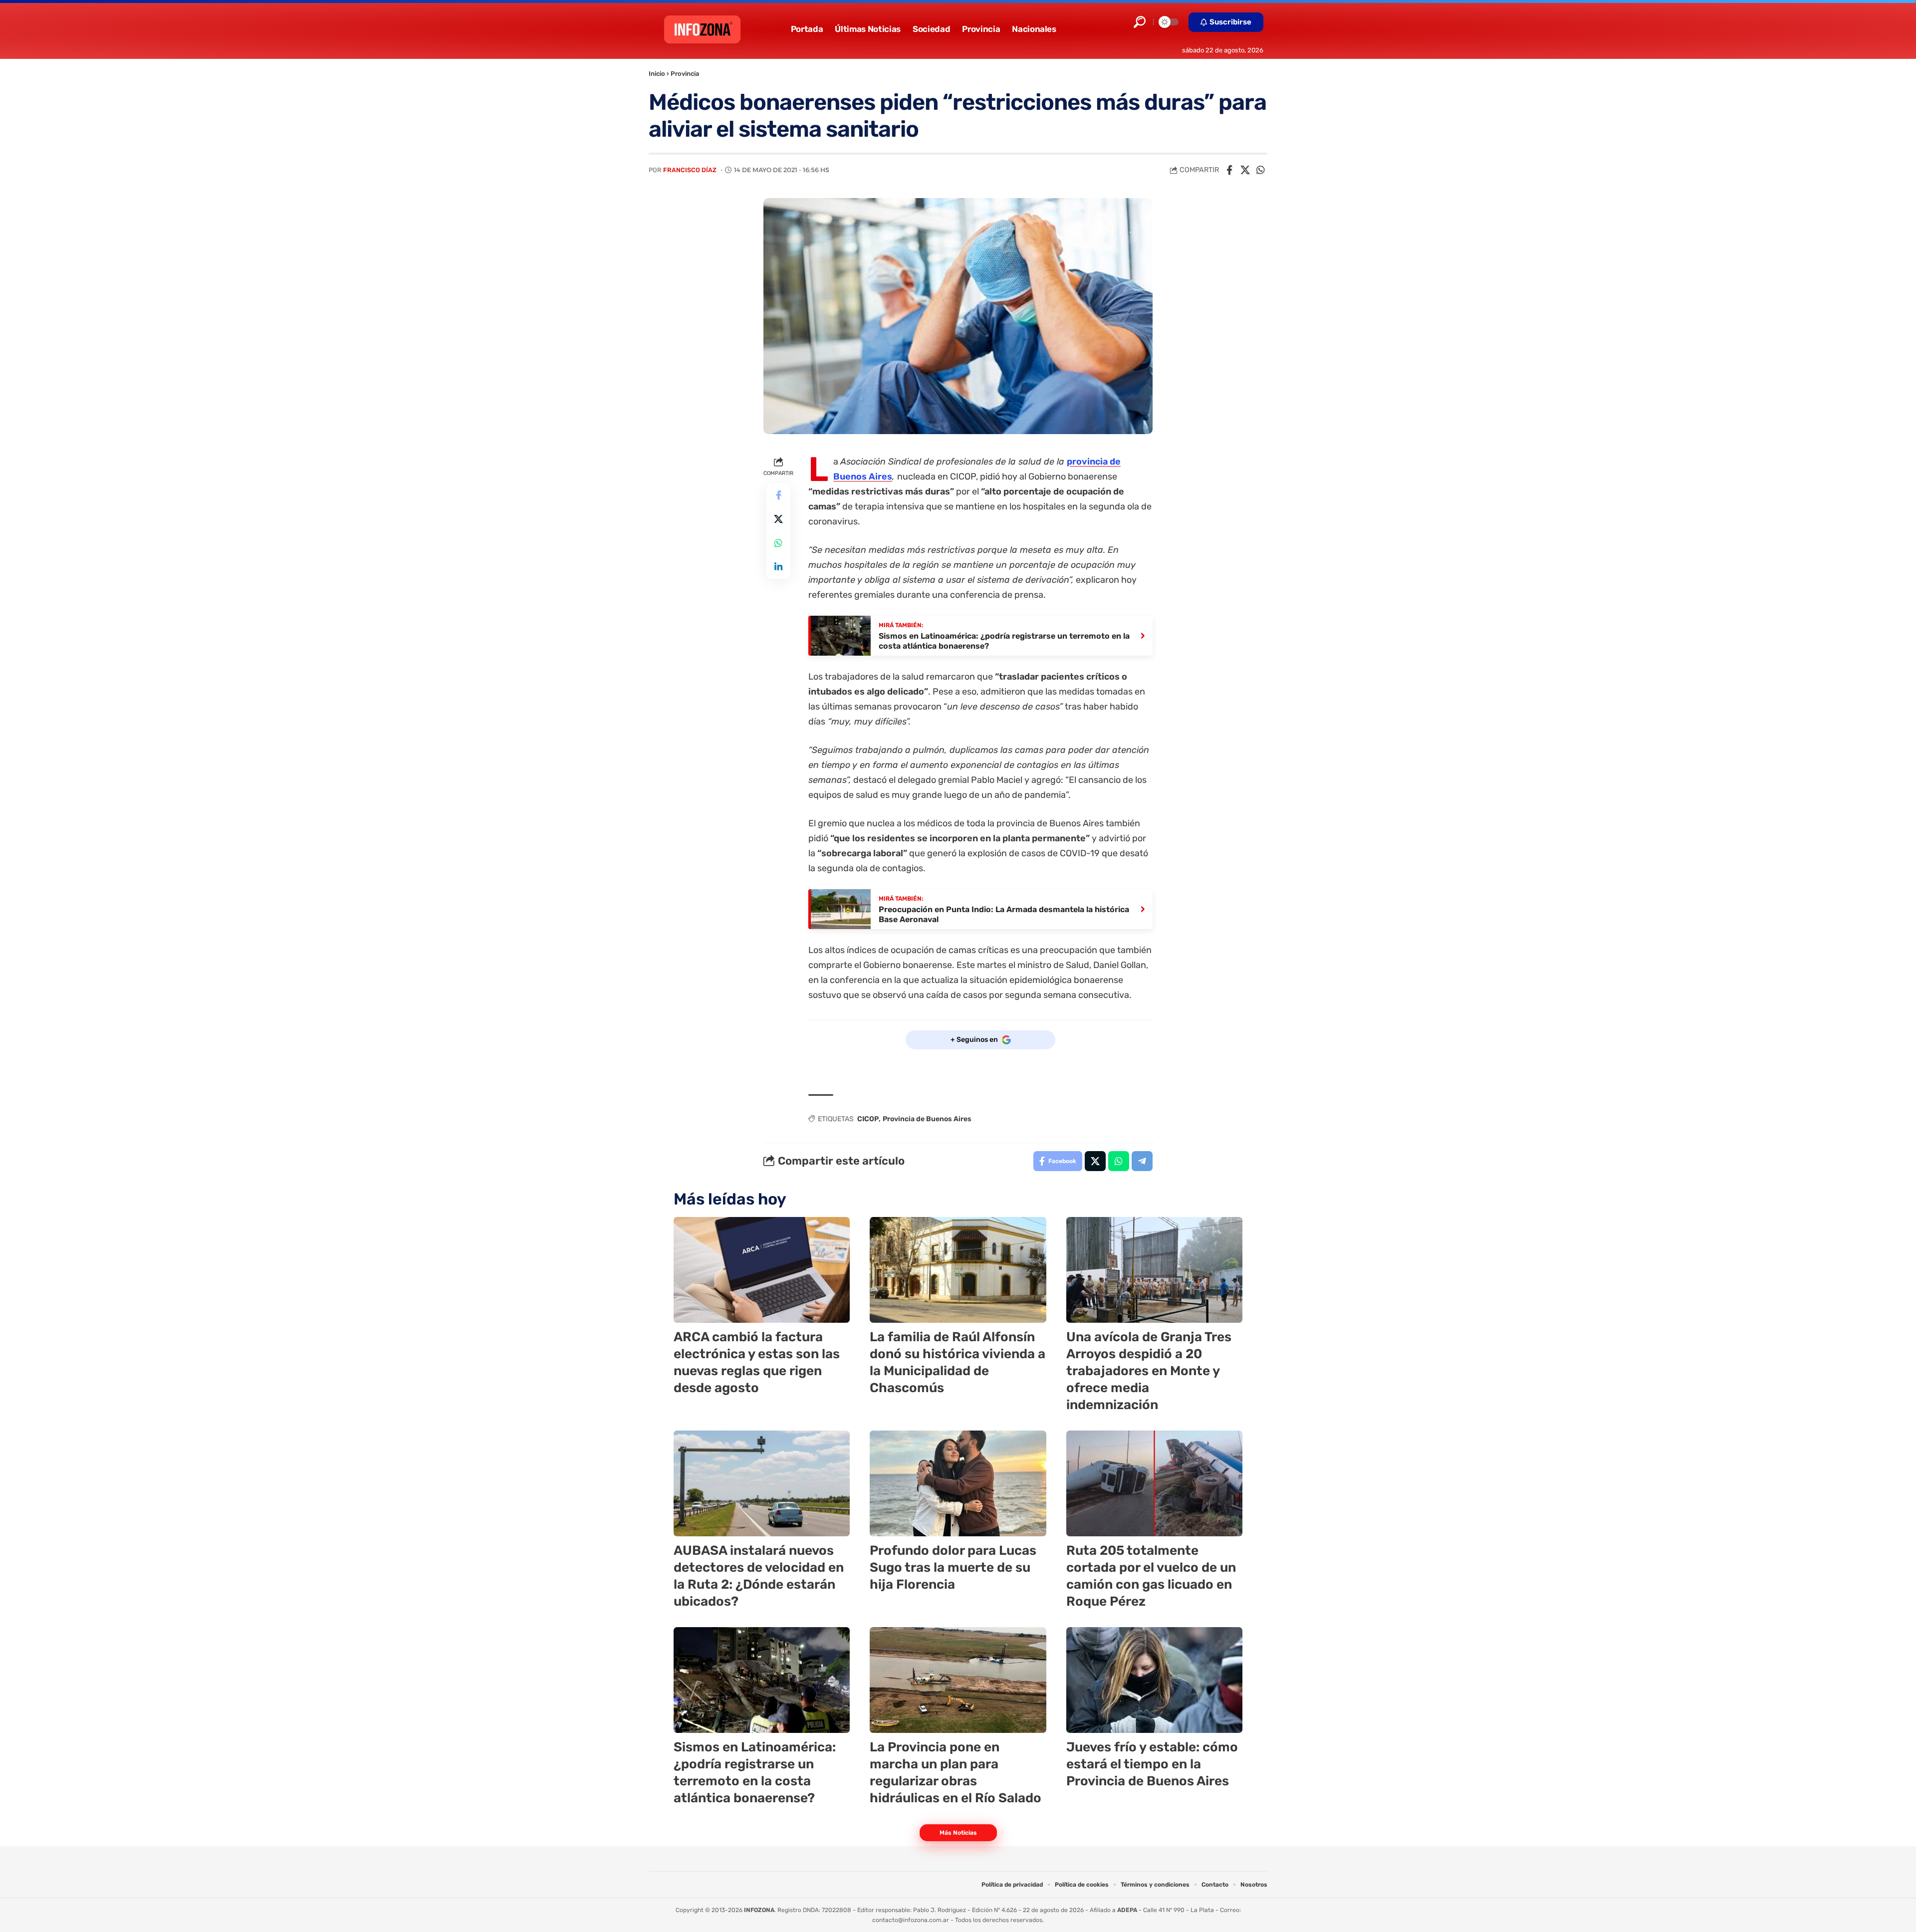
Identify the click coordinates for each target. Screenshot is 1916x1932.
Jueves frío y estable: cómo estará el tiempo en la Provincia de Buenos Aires (1152, 1764)
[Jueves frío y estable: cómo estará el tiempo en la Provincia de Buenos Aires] (1154, 1680)
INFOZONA (759, 1910)
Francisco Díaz (690, 170)
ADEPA (1127, 1910)
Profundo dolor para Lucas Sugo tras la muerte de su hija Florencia (953, 1568)
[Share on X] (1245, 170)
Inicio (657, 74)
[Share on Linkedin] (778, 567)
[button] (1140, 22)
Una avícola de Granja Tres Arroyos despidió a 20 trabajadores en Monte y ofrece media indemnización (1149, 1371)
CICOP (868, 1119)
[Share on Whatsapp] (1260, 170)
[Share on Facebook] (1229, 170)
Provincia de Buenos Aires (927, 1119)
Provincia (685, 74)
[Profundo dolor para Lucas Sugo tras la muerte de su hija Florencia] (958, 1483)
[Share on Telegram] (1142, 1161)
